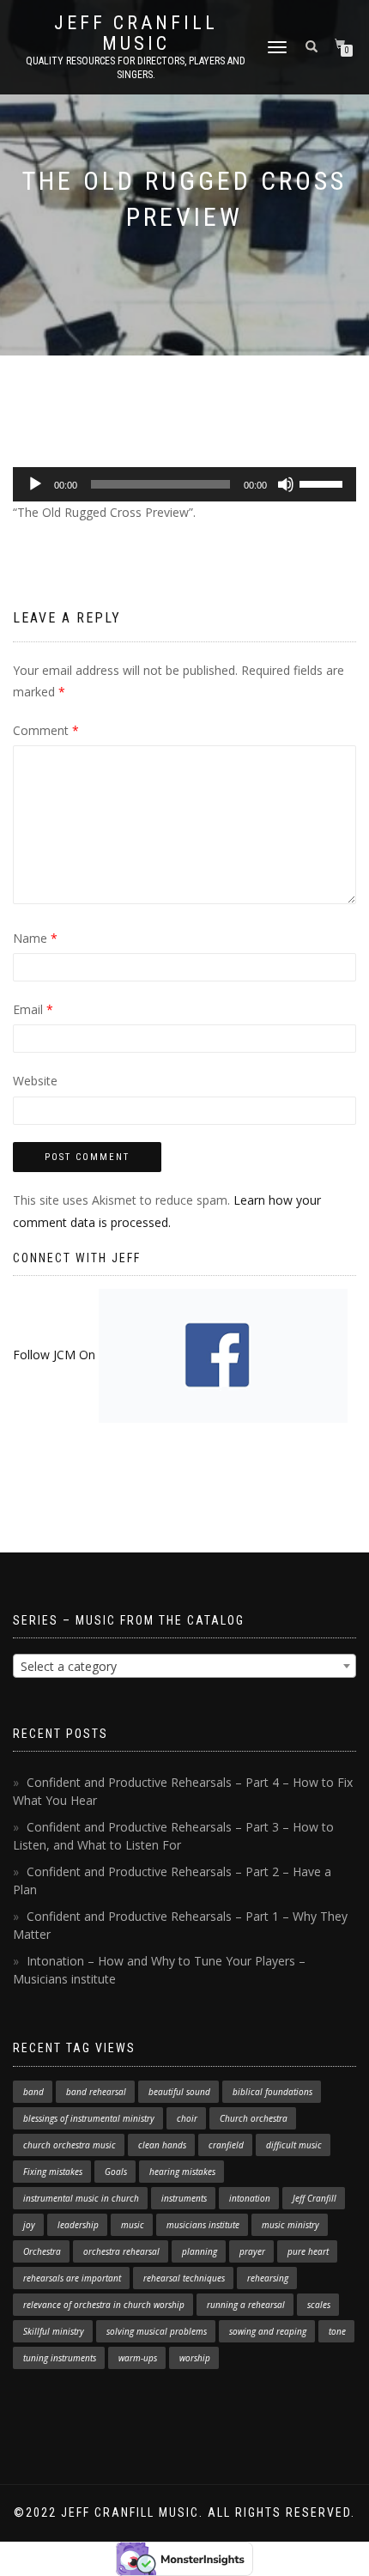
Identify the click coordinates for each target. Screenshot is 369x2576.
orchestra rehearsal (121, 2251)
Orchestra (42, 2251)
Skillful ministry (54, 2331)
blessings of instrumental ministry (89, 2118)
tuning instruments (60, 2358)
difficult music (294, 2145)
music (133, 2225)
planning (200, 2251)
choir (187, 2118)
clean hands (162, 2145)
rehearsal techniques (184, 2278)
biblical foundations (272, 2092)
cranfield (226, 2145)
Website (35, 1081)
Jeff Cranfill (315, 2198)
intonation (250, 2198)
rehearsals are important (72, 2278)
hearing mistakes (182, 2172)
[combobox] (184, 1666)
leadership (78, 2225)
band (33, 2092)
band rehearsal (96, 2092)
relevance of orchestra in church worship (104, 2305)
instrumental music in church (81, 2198)
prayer (252, 2251)
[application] (184, 484)
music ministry (290, 2225)
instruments (184, 2198)
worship (195, 2358)
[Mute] (286, 484)
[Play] (35, 484)
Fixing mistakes (53, 2172)
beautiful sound (179, 2092)
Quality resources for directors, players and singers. (136, 68)
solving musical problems (157, 2331)
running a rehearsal (246, 2305)
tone (337, 2331)
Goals (116, 2172)
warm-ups (138, 2358)
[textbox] (184, 1667)
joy (29, 2225)
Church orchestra (254, 2118)
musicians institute (203, 2225)
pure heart (308, 2251)
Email (33, 1009)
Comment (46, 730)
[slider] (324, 483)
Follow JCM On (56, 1355)
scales (319, 2305)
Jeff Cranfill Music (136, 33)
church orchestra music (70, 2145)
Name (35, 938)
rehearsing (268, 2278)
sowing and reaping (268, 2331)
